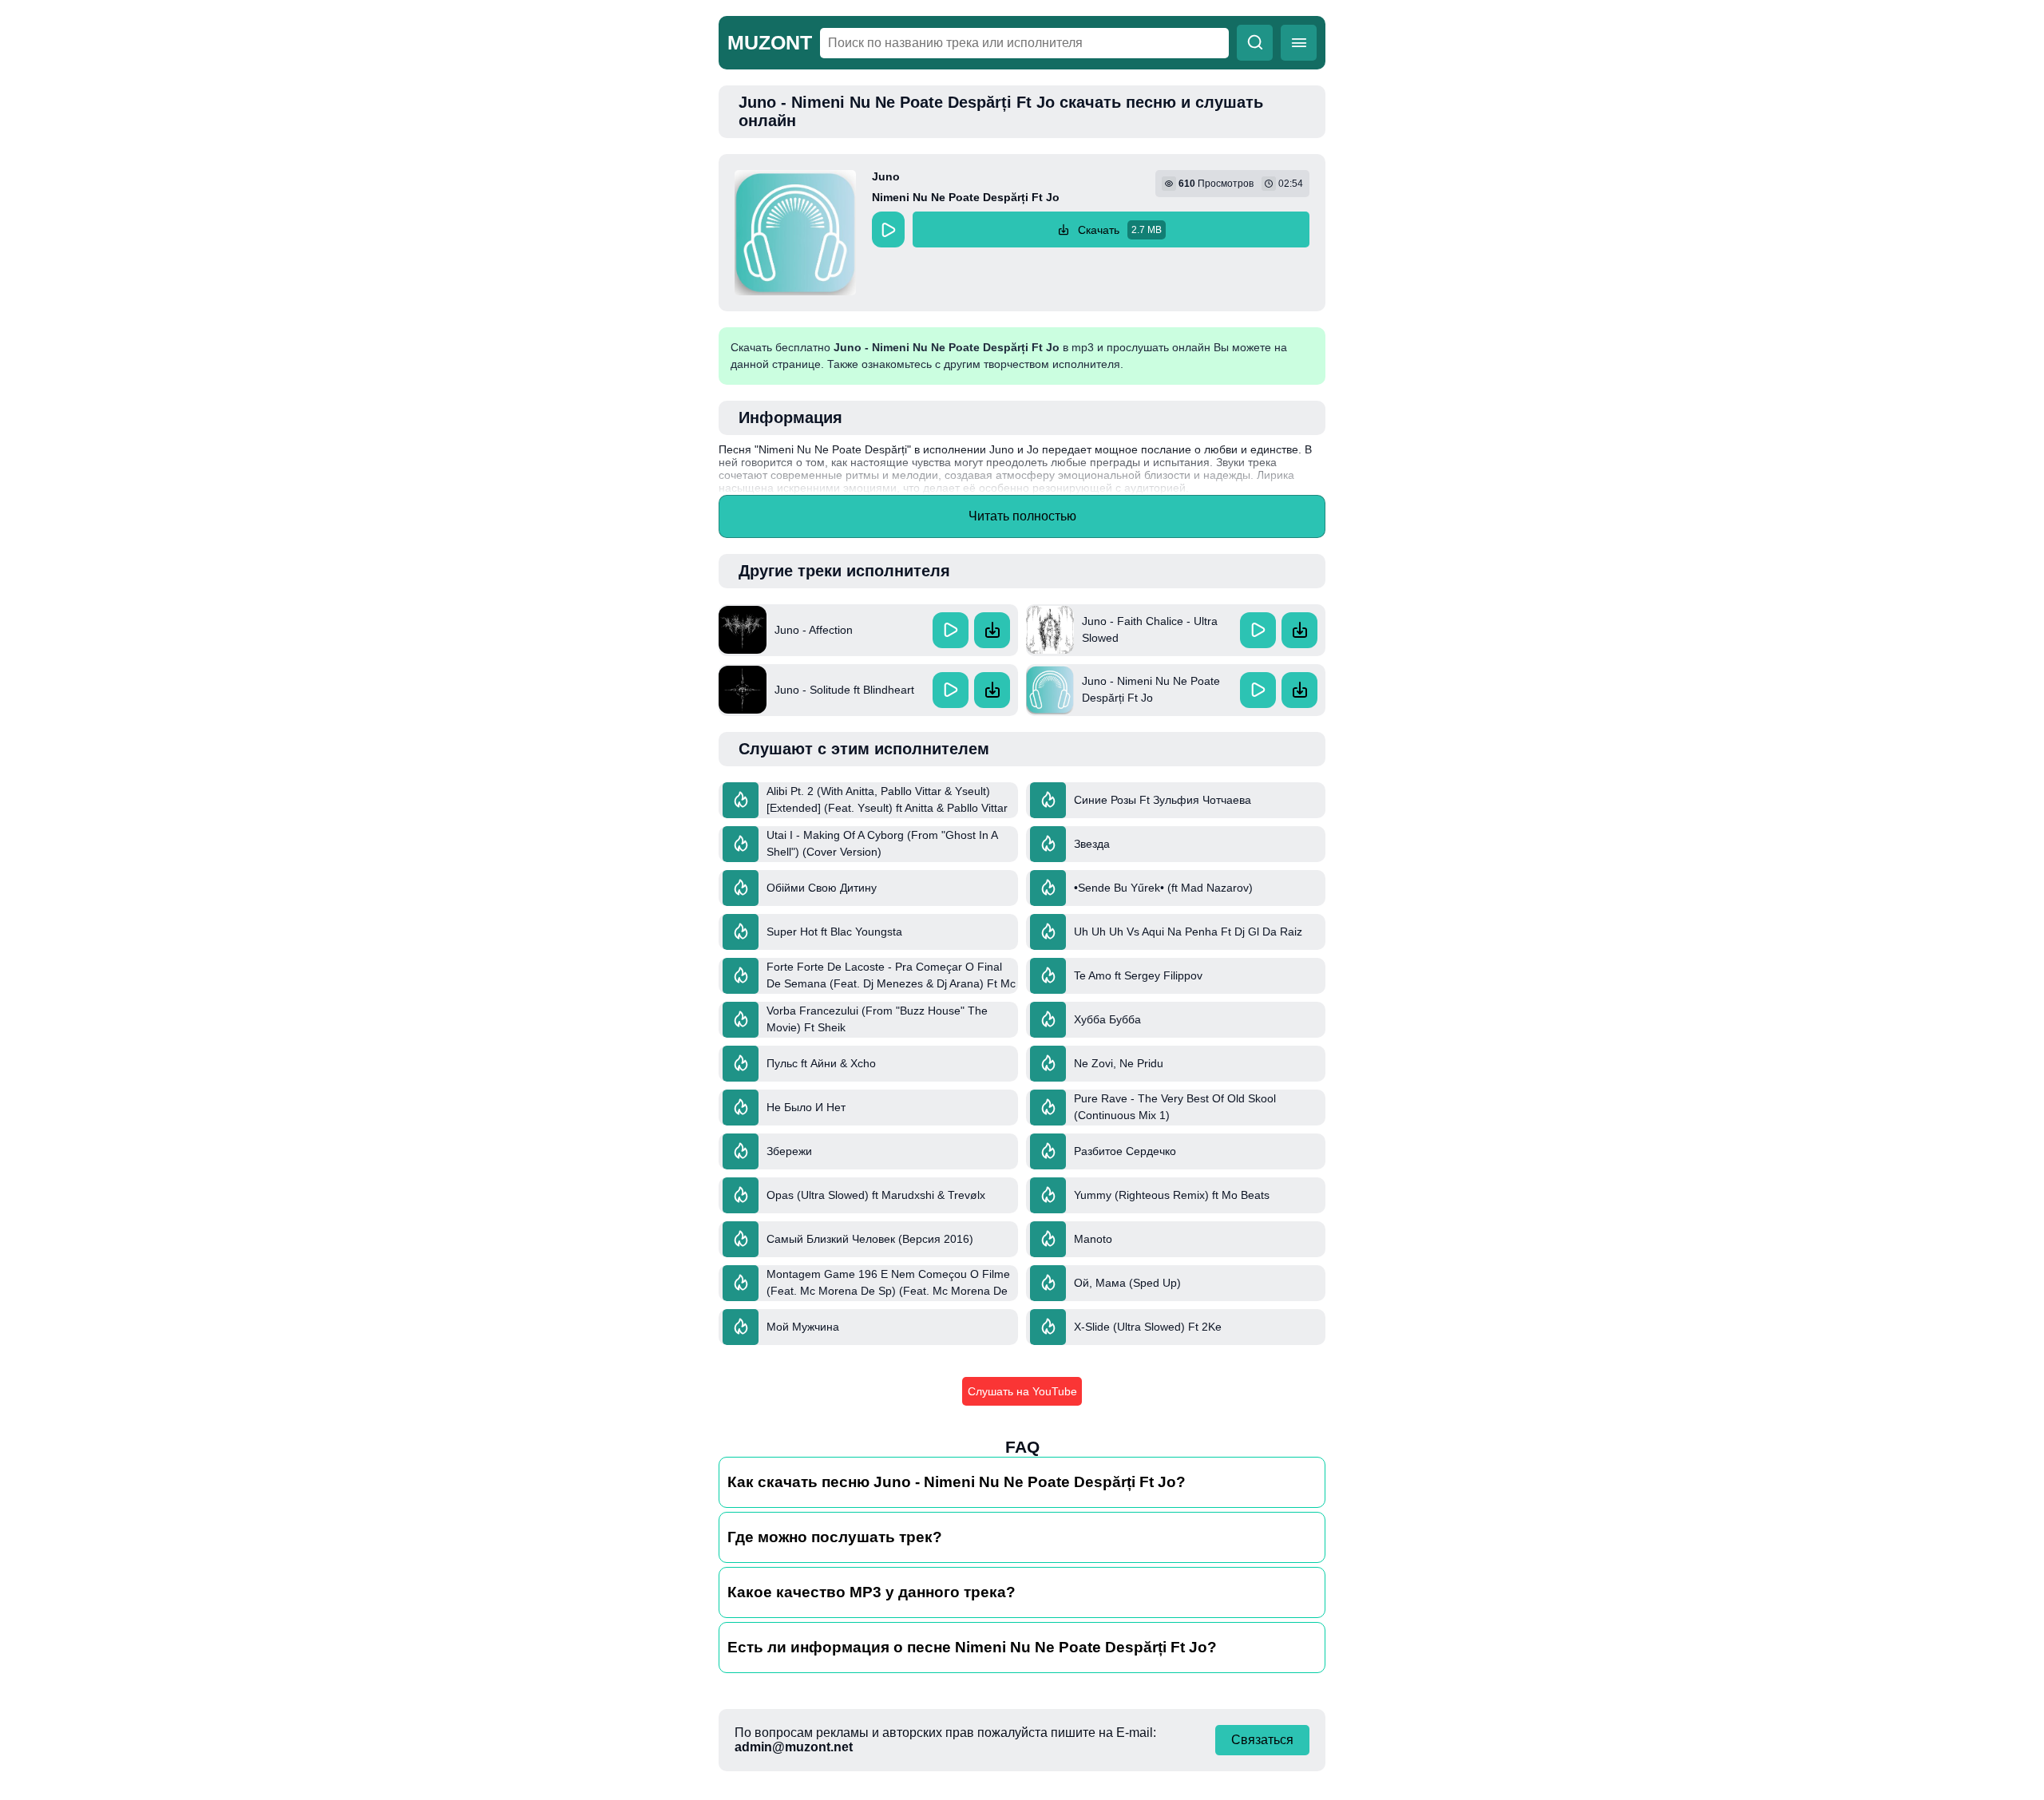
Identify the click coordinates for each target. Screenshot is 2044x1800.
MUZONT (770, 42)
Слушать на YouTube (1022, 1391)
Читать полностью (1022, 516)
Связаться (1262, 1740)
